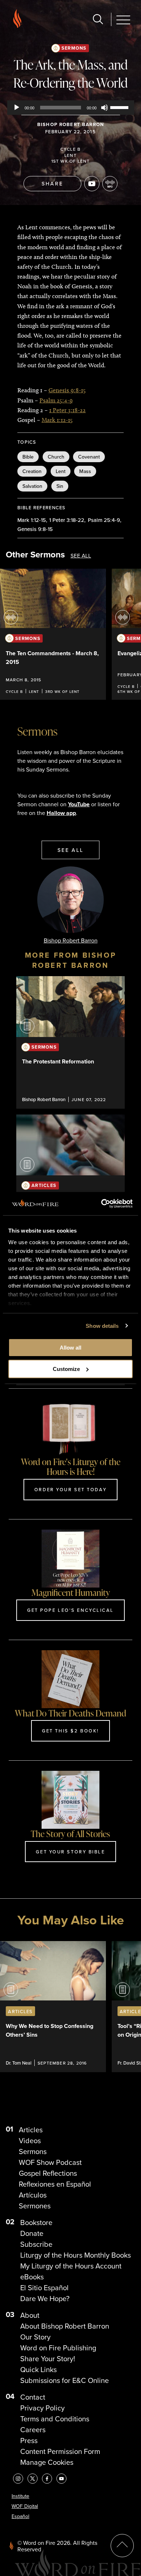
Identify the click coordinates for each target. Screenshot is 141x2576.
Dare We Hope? (45, 2299)
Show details (102, 1326)
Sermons (74, 48)
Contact (33, 2397)
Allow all (70, 1348)
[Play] (17, 108)
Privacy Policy (42, 2408)
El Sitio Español (44, 2288)
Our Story (35, 2337)
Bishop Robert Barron (71, 124)
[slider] (120, 107)
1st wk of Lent (71, 161)
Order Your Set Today (70, 1489)
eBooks (32, 2277)
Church (56, 457)
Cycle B (70, 149)
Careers (33, 2430)
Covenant (89, 457)
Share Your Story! (48, 2359)
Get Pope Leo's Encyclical (70, 1610)
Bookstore (36, 2222)
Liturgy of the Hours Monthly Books (76, 2255)
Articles (31, 2130)
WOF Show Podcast (50, 2162)
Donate (32, 2233)
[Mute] (104, 108)
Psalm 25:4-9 (56, 400)
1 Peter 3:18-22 (67, 410)
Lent (70, 155)
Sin (60, 486)
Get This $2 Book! (70, 1731)
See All (81, 556)
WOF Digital (25, 2506)
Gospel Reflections (48, 2173)
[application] (71, 108)
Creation (32, 471)
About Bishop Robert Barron (65, 2326)
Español (20, 2516)
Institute (20, 2496)
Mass (85, 471)
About (30, 2315)
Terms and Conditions (55, 2419)
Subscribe (36, 2244)
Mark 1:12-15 (57, 420)
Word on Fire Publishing (58, 2348)
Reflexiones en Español (55, 2184)
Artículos (33, 2195)
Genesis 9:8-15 (67, 390)
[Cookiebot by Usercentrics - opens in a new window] (101, 1204)
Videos (30, 2141)
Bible (28, 457)
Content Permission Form (60, 2451)
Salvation (32, 486)
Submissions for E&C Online (65, 2380)
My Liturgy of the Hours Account (71, 2266)
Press (29, 2441)
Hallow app (61, 813)
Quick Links (39, 2370)
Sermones (35, 2206)
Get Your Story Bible (70, 1852)
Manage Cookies (47, 2462)
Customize (66, 1369)
